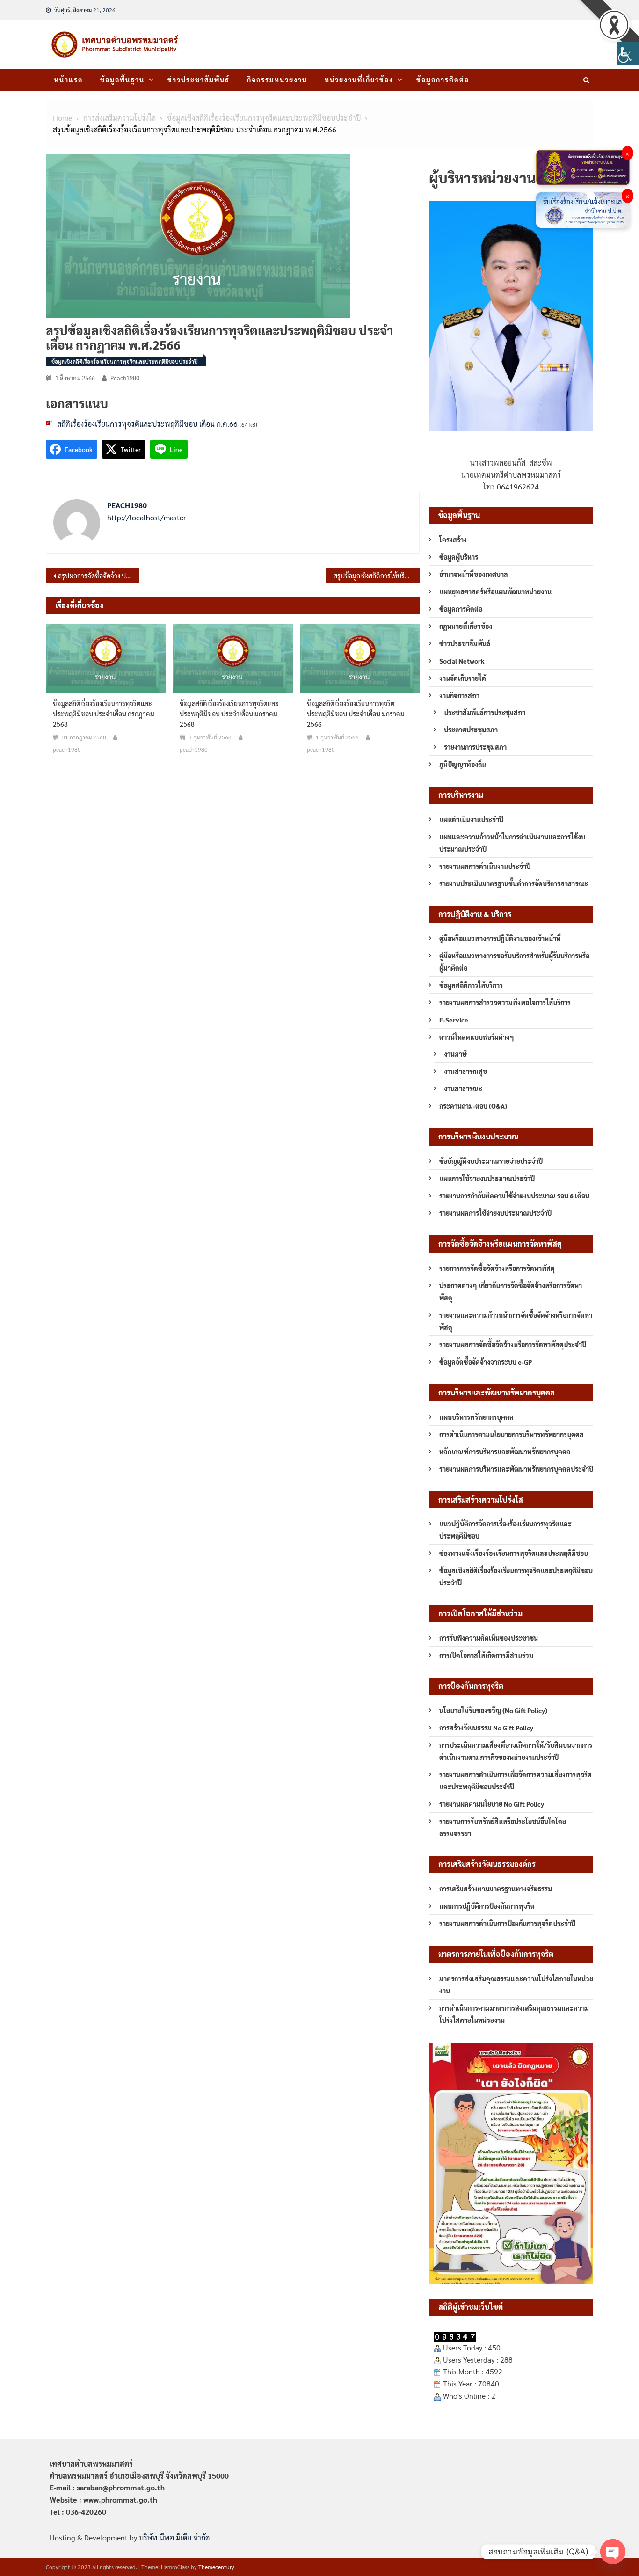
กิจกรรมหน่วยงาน (277, 80)
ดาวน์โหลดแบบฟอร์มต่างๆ (477, 1037)
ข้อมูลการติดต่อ (443, 80)
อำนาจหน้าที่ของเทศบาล (474, 574)
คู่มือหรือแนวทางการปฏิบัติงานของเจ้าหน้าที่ (500, 938)
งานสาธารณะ (463, 1088)
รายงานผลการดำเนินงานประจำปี (485, 866)
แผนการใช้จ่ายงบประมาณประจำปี (487, 1178)
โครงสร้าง (453, 540)
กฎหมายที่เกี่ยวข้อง (466, 626)
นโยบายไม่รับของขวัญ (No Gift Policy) (493, 1710)
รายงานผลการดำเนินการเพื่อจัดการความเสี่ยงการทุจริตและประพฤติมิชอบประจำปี (516, 1781)
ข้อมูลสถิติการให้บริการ (471, 985)
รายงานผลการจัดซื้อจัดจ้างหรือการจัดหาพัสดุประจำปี (513, 1344)
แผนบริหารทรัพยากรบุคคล (476, 1417)
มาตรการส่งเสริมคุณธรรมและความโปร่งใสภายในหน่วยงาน (516, 1985)
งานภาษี (455, 1054)
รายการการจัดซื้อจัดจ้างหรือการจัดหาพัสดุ (497, 1268)
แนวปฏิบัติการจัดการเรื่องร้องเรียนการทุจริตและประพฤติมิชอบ (505, 1530)
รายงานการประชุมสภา (475, 747)
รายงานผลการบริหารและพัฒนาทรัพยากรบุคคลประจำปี (516, 1469)
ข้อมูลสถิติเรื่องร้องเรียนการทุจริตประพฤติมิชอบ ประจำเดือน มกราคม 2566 (356, 714)
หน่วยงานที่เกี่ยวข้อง (359, 80)
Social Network (462, 661)
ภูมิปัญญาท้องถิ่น (463, 764)
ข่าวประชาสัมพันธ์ (199, 80)
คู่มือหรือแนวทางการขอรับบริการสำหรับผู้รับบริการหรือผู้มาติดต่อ (514, 962)
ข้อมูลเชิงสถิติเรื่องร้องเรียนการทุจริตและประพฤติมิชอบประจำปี (125, 361)
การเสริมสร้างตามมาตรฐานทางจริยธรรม (496, 1889)
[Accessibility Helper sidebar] (628, 53)
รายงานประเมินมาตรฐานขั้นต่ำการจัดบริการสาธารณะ (514, 883)
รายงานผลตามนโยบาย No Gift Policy (492, 1804)
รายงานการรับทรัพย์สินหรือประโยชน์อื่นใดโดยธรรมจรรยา (503, 1827)
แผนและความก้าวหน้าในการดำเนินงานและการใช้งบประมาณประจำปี (512, 843)
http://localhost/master (147, 517)
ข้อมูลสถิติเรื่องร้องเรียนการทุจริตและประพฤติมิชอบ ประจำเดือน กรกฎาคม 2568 (104, 714)
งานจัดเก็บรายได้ (463, 678)
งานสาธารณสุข (465, 1071)
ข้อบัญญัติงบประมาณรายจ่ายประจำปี (491, 1161)
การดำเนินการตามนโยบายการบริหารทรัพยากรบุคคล (512, 1434)
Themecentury (216, 2567)
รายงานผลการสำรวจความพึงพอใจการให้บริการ (505, 1002)
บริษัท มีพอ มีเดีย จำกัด (174, 2537)
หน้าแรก (69, 80)
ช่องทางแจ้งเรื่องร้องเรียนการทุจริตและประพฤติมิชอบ (514, 1553)
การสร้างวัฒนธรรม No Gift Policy (486, 1728)
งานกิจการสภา (459, 695)
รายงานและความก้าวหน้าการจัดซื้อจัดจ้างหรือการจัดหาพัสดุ (516, 1321)
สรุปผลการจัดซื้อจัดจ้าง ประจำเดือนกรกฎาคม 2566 (99, 576)
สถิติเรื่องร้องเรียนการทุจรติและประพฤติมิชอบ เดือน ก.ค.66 (147, 424)
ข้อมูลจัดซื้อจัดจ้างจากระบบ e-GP (486, 1362)
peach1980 (125, 378)
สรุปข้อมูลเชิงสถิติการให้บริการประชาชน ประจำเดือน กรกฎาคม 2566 (377, 576)
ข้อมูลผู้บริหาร (459, 557)
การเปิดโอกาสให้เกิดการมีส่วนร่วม (486, 1655)
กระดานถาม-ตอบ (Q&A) (473, 1106)
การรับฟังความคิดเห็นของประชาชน (489, 1638)
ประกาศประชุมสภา (471, 730)
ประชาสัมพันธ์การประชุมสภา (485, 712)
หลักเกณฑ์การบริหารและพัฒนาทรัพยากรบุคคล (505, 1452)
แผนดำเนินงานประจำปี (471, 819)
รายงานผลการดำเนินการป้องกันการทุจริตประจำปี (507, 1923)
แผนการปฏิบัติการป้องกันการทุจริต (487, 1906)
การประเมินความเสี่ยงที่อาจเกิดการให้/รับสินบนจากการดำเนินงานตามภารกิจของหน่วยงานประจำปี (516, 1751)
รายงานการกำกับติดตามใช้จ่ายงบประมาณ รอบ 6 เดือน (514, 1196)
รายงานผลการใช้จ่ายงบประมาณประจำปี (495, 1213)
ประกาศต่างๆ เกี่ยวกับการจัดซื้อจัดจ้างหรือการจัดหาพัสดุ (511, 1292)
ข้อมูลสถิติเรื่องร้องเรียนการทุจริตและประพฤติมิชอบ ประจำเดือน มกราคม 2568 (229, 714)
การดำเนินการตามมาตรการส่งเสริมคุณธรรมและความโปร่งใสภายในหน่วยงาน (514, 2014)
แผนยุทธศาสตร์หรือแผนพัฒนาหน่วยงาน (495, 591)
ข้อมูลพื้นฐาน (122, 80)
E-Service (454, 1020)
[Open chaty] (613, 2552)
